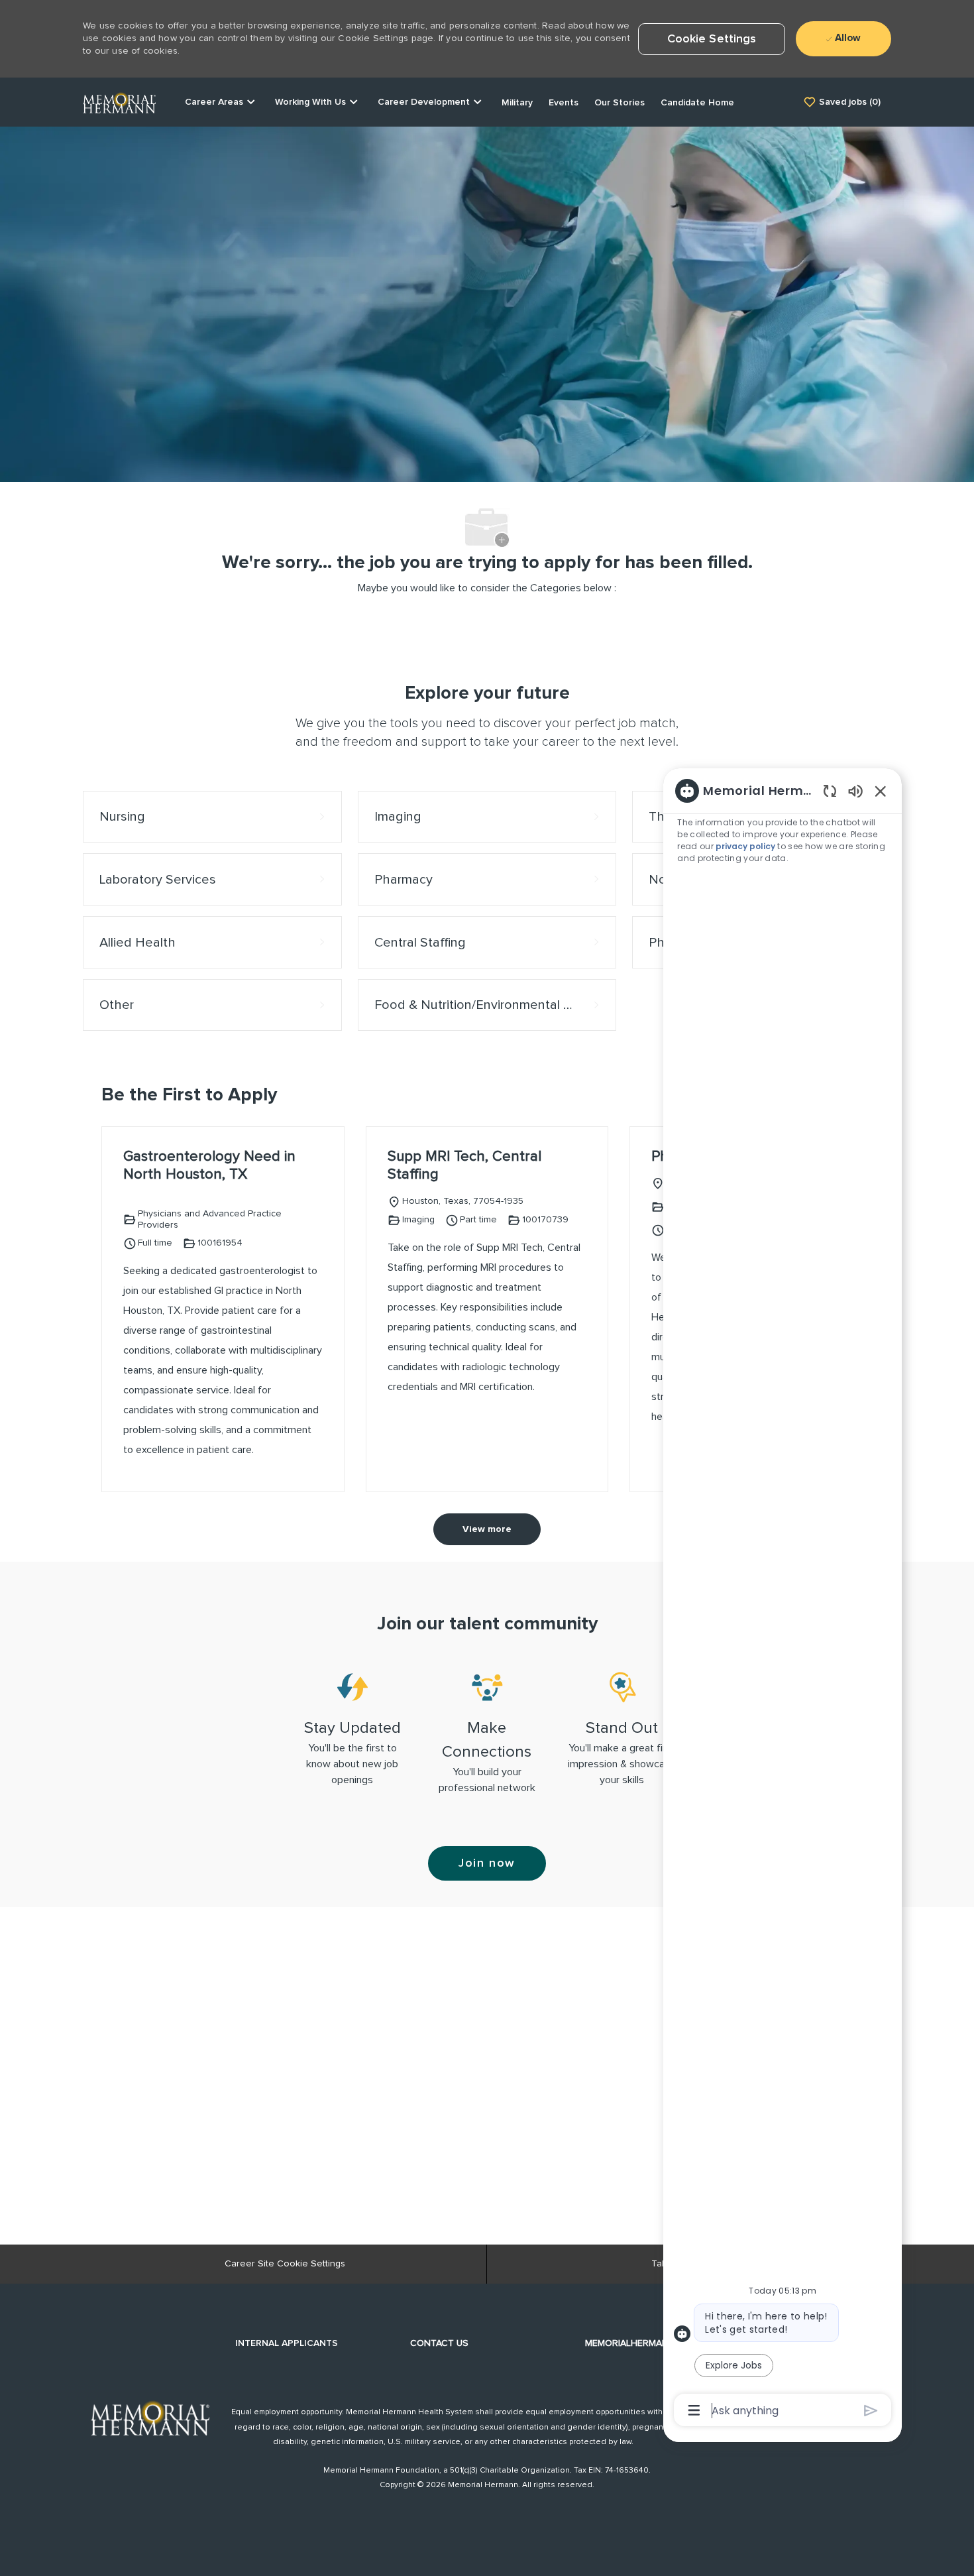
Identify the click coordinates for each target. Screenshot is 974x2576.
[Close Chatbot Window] (881, 791)
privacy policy (746, 846)
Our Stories (620, 103)
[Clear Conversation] (830, 790)
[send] (871, 2411)
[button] (712, 39)
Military (517, 103)
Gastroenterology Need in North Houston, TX (209, 1166)
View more (487, 1529)
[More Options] (694, 2410)
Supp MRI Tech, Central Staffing (464, 1166)
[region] (783, 1600)
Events (564, 103)
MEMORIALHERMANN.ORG (641, 2343)
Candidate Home (697, 103)
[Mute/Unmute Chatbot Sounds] (855, 790)
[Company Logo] (119, 101)
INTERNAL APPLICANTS (287, 2343)
